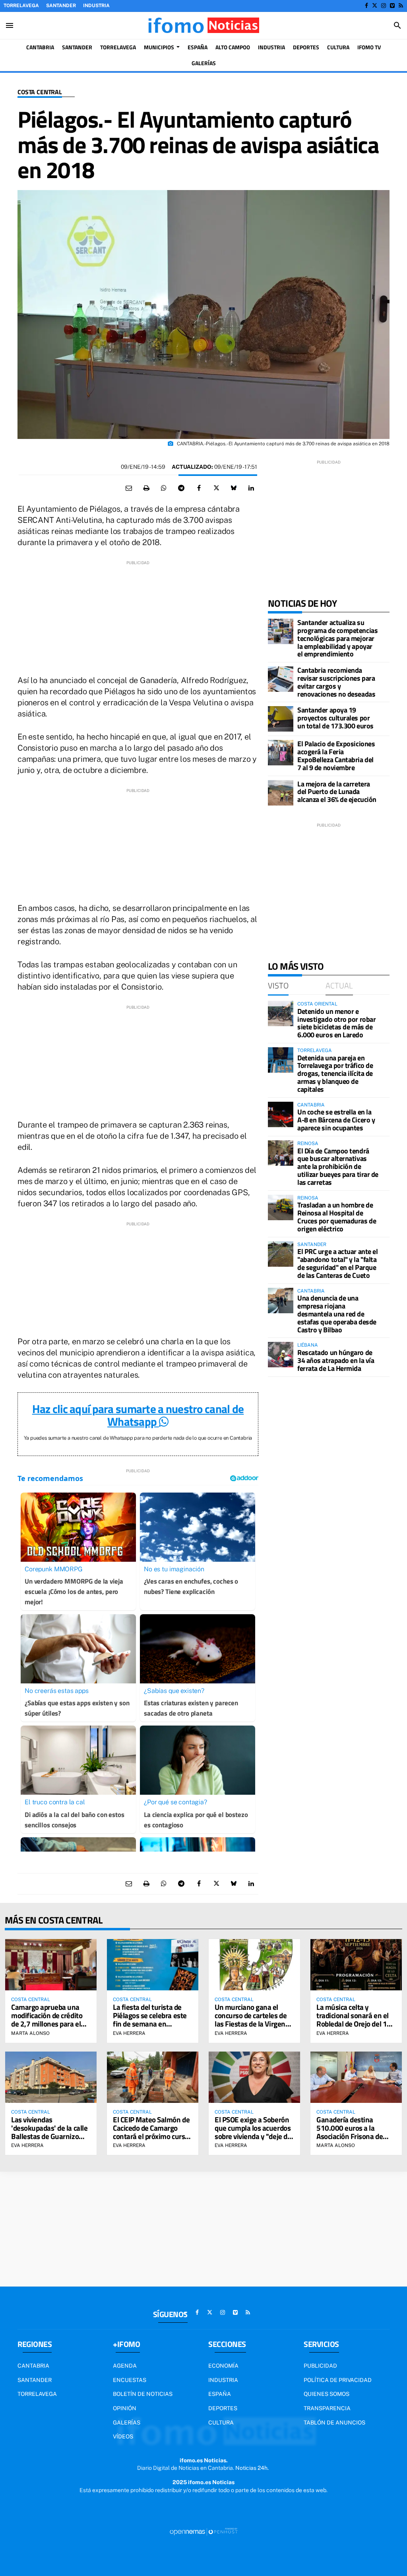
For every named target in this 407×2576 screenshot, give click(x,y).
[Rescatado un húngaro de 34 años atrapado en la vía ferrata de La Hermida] (281, 1355)
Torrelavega (21, 6)
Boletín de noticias (143, 2394)
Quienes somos (327, 2394)
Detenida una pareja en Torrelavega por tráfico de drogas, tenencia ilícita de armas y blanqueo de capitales (335, 1073)
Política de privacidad (338, 2380)
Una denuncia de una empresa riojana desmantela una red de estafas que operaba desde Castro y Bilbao (337, 1314)
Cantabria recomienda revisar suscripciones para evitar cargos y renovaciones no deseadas (336, 682)
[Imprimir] (146, 488)
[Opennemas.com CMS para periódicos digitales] (203, 2531)
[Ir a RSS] (401, 6)
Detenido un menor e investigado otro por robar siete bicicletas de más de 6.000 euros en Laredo (336, 1023)
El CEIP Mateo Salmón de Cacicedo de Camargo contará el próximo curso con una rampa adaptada (151, 2132)
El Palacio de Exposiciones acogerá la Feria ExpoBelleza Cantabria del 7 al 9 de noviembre (336, 755)
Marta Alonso (30, 2033)
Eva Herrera (129, 2033)
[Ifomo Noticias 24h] (203, 25)
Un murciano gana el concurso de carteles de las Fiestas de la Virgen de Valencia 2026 (251, 2019)
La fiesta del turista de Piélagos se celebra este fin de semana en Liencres (150, 2019)
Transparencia (327, 2408)
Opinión (125, 2408)
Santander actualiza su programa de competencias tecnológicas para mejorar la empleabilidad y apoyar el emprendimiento (337, 638)
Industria (96, 6)
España (220, 2394)
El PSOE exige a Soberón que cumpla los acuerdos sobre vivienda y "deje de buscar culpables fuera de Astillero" (254, 2136)
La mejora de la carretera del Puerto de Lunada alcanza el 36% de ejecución (337, 792)
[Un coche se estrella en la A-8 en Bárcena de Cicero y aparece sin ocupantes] (281, 1114)
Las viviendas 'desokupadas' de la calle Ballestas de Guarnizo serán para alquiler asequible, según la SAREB (49, 2140)
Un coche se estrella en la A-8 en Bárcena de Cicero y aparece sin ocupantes (336, 1120)
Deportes (223, 2408)
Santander (61, 6)
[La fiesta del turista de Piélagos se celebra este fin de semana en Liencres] (153, 1965)
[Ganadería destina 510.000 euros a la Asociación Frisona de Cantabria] (356, 2077)
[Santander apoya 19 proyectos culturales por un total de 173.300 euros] (281, 719)
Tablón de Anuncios (334, 2423)
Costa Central (40, 92)
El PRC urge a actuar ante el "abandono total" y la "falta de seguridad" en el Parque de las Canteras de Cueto (337, 1263)
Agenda (125, 2366)
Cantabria (33, 2366)
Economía (223, 2366)
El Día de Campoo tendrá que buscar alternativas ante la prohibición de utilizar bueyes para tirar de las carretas (338, 1167)
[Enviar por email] (129, 488)
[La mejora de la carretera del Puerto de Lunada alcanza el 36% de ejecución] (281, 793)
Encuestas (130, 2380)
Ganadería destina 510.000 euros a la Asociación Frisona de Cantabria (350, 2132)
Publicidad (320, 2366)
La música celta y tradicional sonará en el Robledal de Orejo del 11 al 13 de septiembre (354, 2019)
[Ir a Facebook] (366, 6)
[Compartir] (164, 488)
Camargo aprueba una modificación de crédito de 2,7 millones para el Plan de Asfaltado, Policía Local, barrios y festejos (50, 2024)
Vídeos (123, 2436)
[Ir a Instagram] (384, 6)
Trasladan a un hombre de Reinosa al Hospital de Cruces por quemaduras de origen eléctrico (337, 1217)
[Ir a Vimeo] (392, 6)
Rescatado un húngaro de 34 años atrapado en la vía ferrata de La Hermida (336, 1360)
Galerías (127, 2423)
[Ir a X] (375, 6)
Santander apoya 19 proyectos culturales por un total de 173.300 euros (335, 718)
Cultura (221, 2423)
